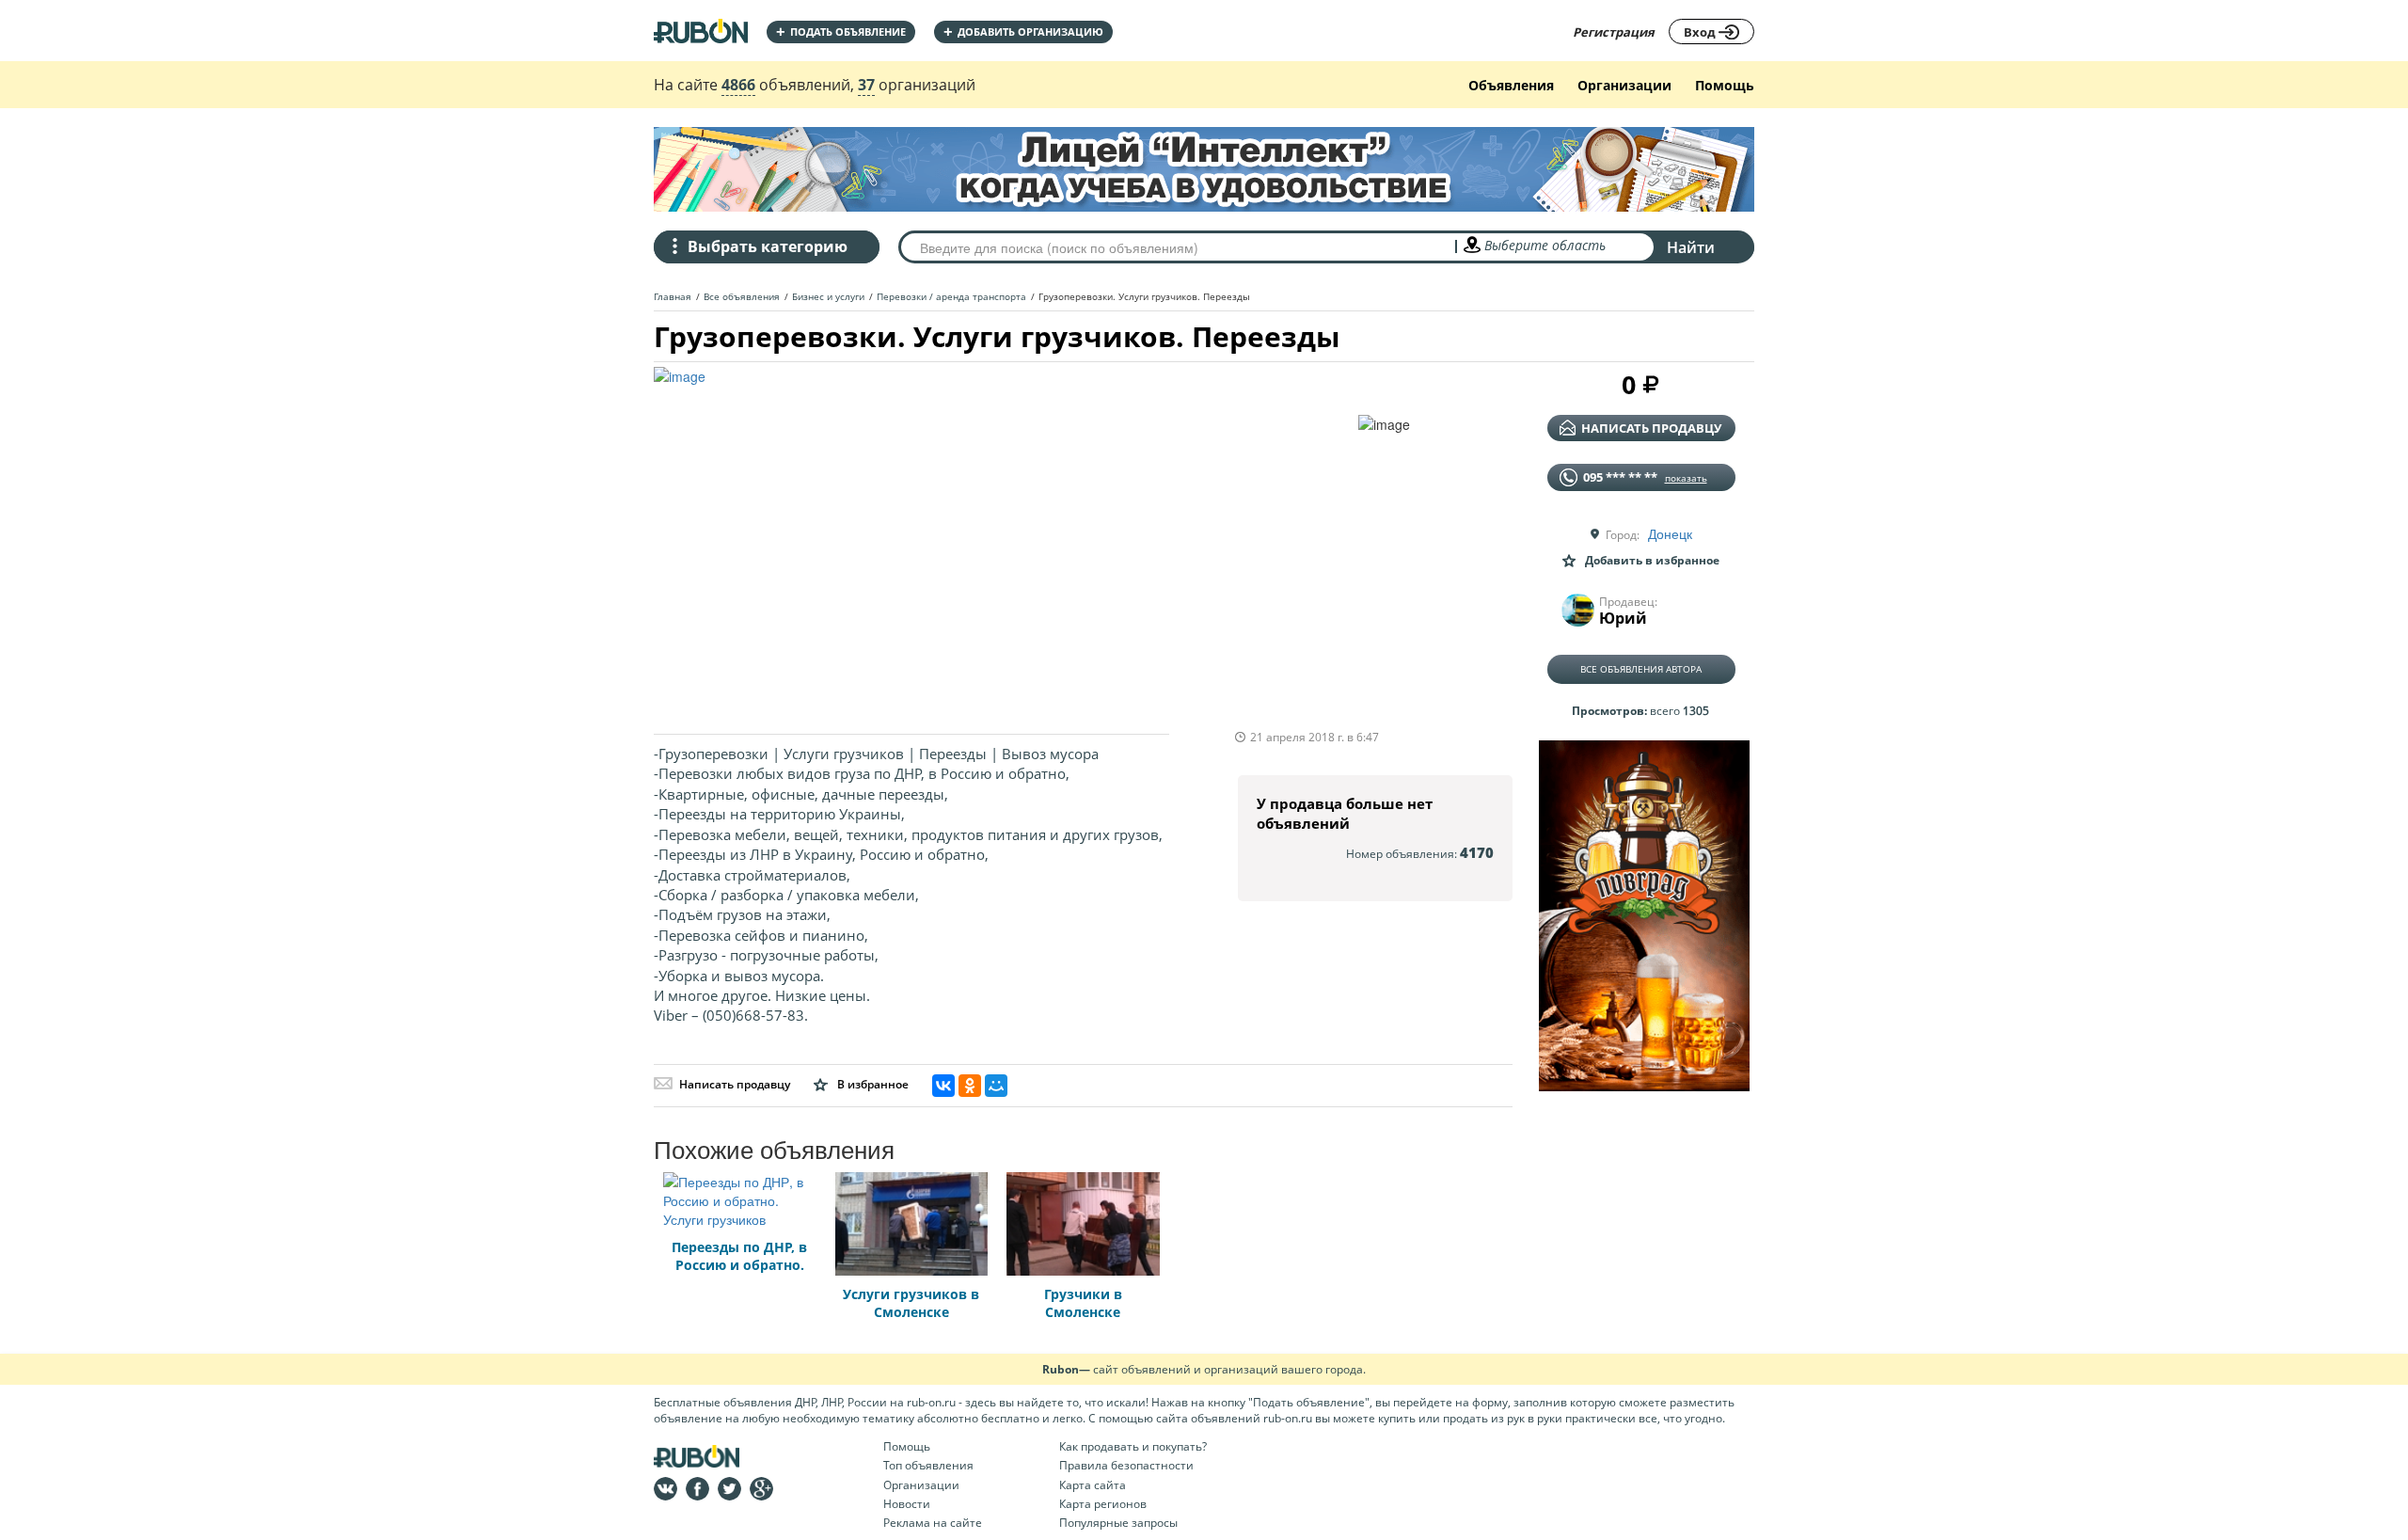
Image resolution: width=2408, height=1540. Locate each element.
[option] (1006, 541)
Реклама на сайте (933, 1523)
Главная (673, 296)
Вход (1701, 32)
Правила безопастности (1126, 1465)
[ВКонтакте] (943, 1086)
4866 (738, 85)
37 (866, 85)
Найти (1691, 247)
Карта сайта (1093, 1485)
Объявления (1511, 85)
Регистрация (1614, 32)
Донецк (1670, 533)
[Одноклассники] (970, 1086)
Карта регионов (1103, 1504)
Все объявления (742, 296)
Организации (1624, 85)
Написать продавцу (735, 1084)
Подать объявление (841, 32)
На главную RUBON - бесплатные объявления (701, 31)
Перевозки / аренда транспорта (951, 296)
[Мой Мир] (996, 1086)
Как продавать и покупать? (1133, 1446)
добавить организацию (1023, 32)
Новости (907, 1504)
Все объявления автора (1641, 669)
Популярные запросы (1118, 1523)
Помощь (1725, 85)
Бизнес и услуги (828, 296)
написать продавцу (1651, 428)
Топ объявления (928, 1465)
